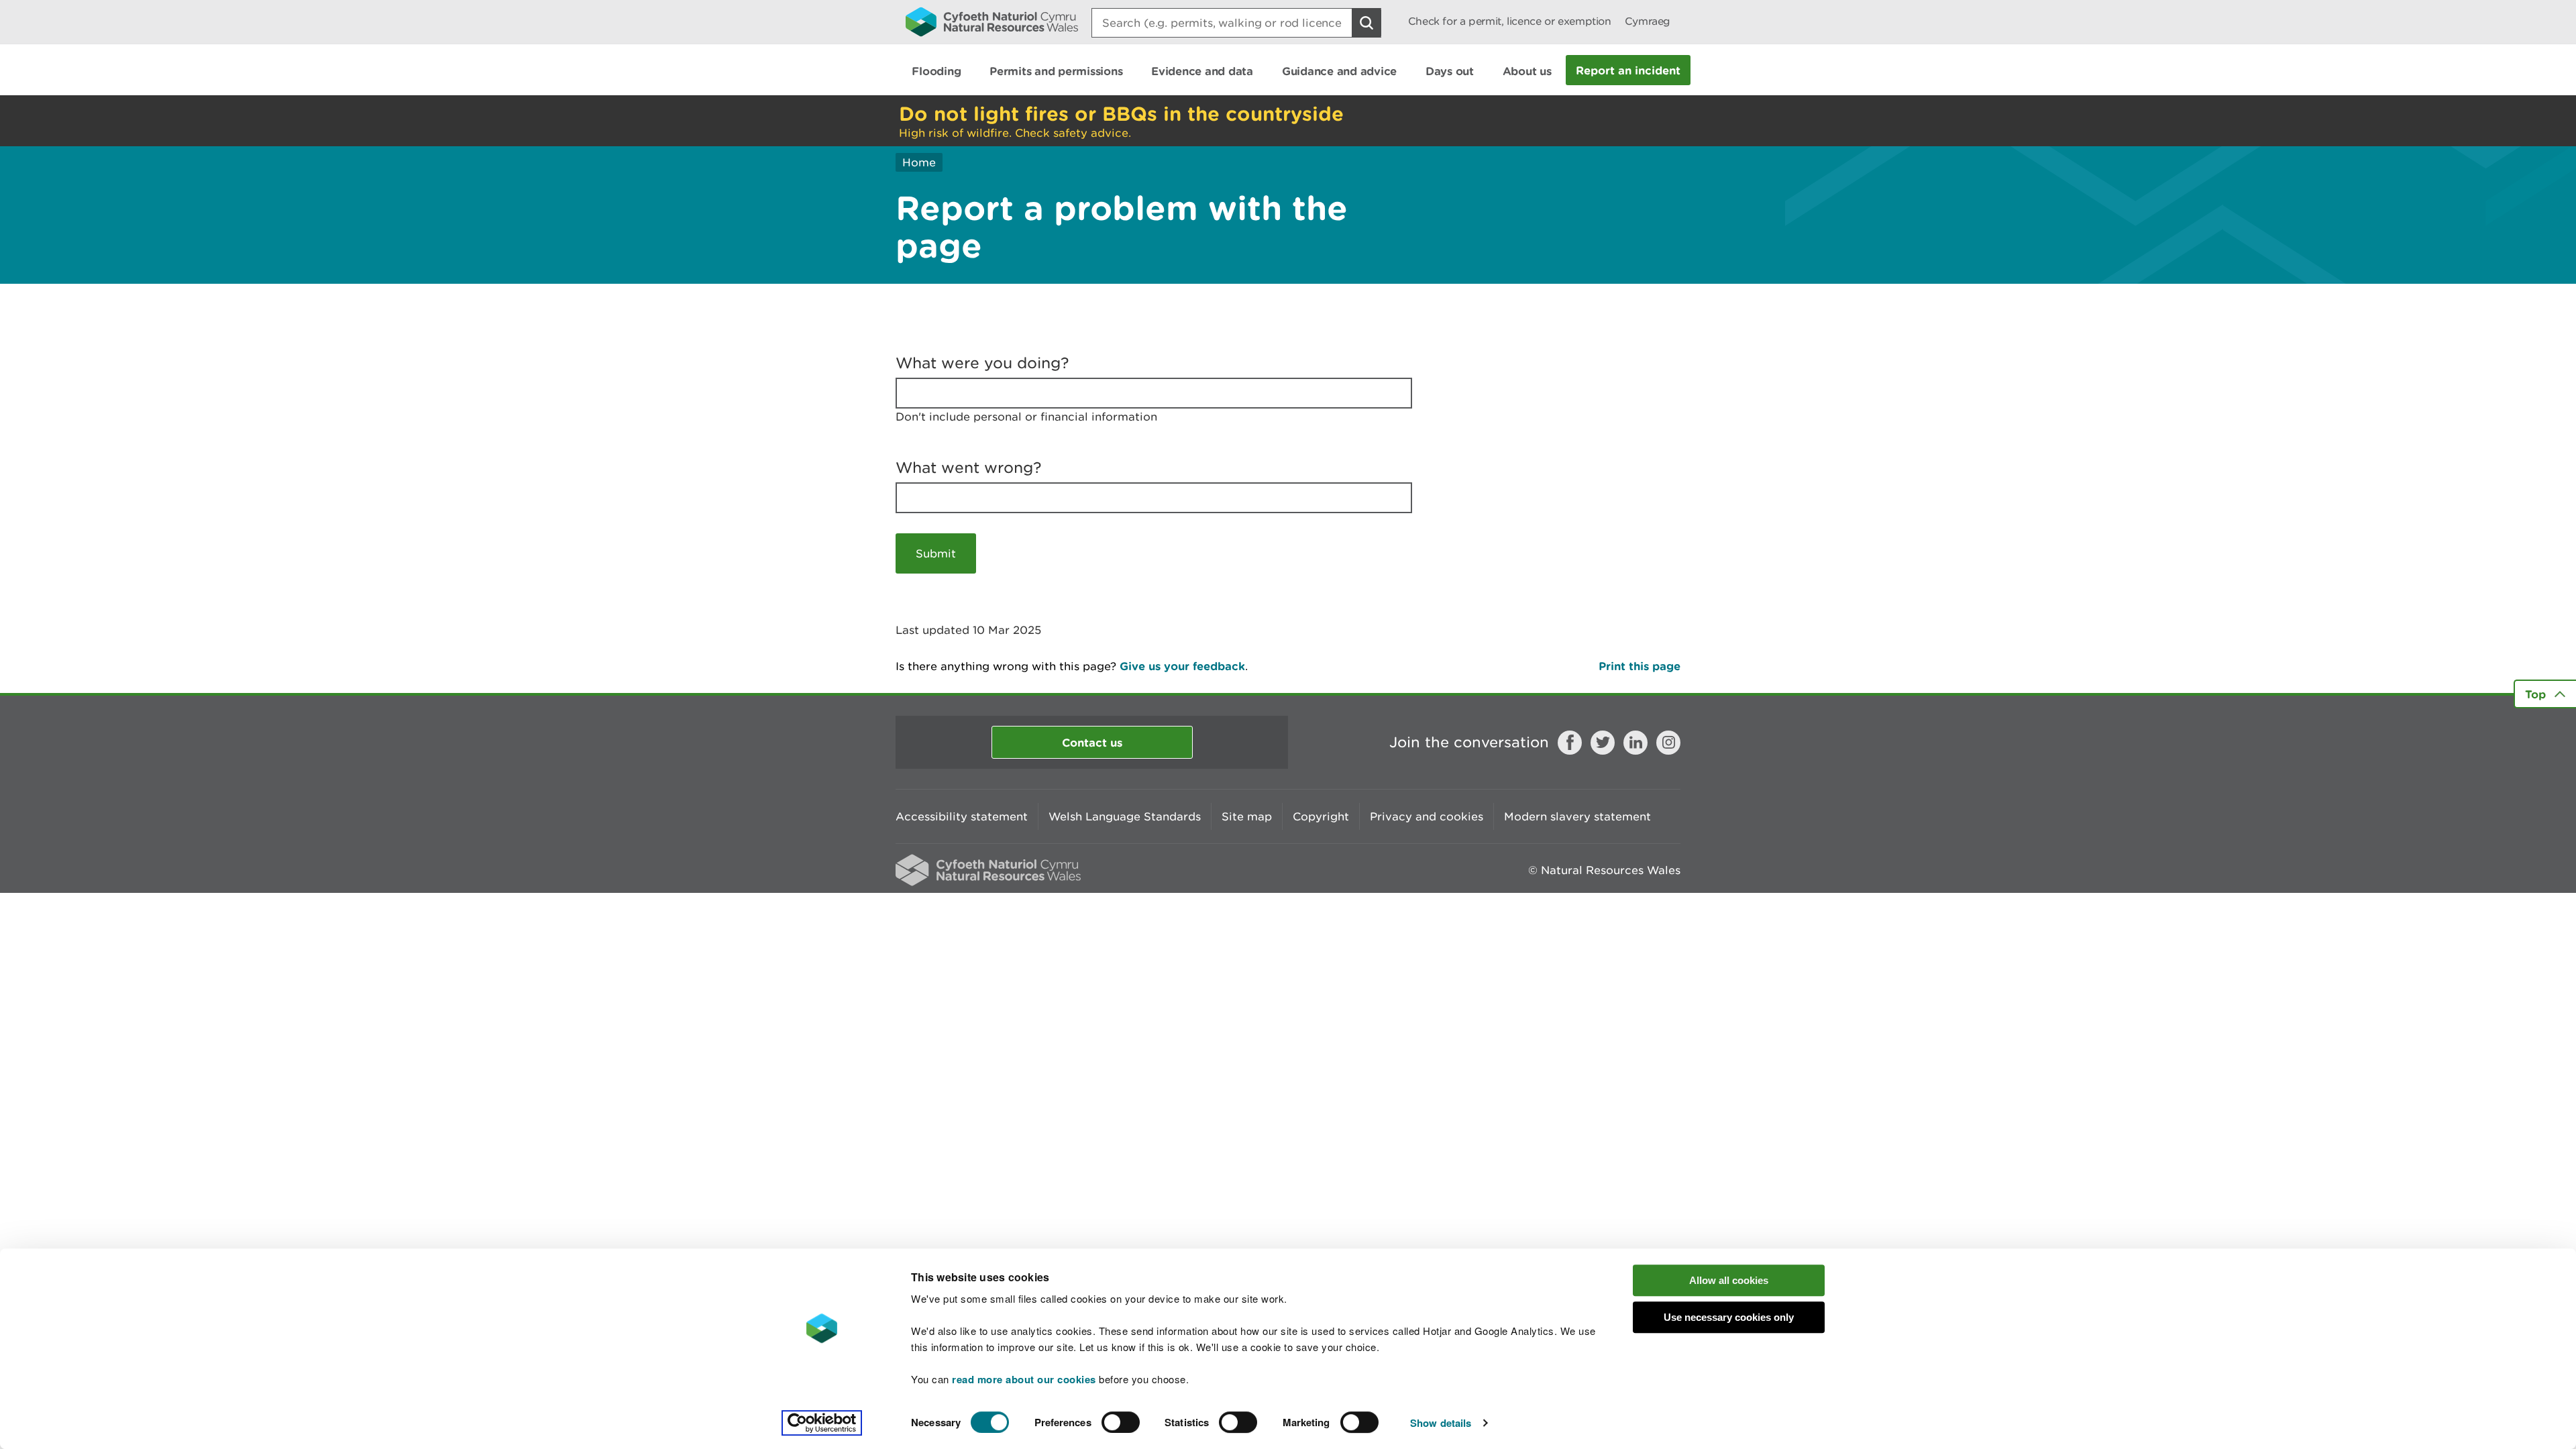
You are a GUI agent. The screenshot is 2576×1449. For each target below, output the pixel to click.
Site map (1247, 816)
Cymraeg (1648, 21)
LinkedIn (1635, 743)
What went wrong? (969, 468)
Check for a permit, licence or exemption (1510, 21)
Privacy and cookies (1427, 816)
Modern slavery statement (1577, 816)
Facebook (1570, 743)
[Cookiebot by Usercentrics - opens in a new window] (822, 1423)
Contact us (1092, 742)
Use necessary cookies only (1729, 1317)
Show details (1441, 1423)
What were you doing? (982, 363)
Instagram (1668, 743)
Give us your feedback (1182, 666)
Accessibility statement (962, 816)
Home (919, 162)
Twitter (1603, 743)
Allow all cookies (1729, 1280)
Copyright (1321, 816)
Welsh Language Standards (1125, 816)
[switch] (1121, 1422)
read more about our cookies (1024, 1379)
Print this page (1640, 666)
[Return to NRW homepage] (992, 21)
